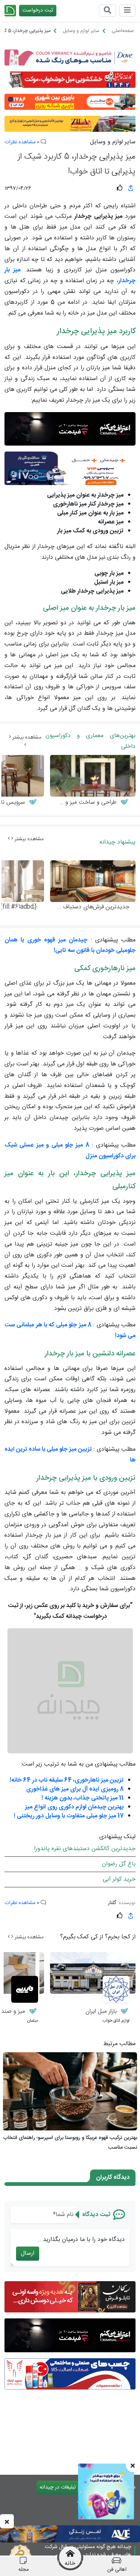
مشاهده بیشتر (26, 737)
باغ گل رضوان (119, 1864)
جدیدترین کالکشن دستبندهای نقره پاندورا (85, 1849)
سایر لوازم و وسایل (113, 142)
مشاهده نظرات (20, 142)
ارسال (28, 2253)
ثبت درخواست (38, 10)
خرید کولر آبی (119, 1879)
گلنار (112, 1903)
